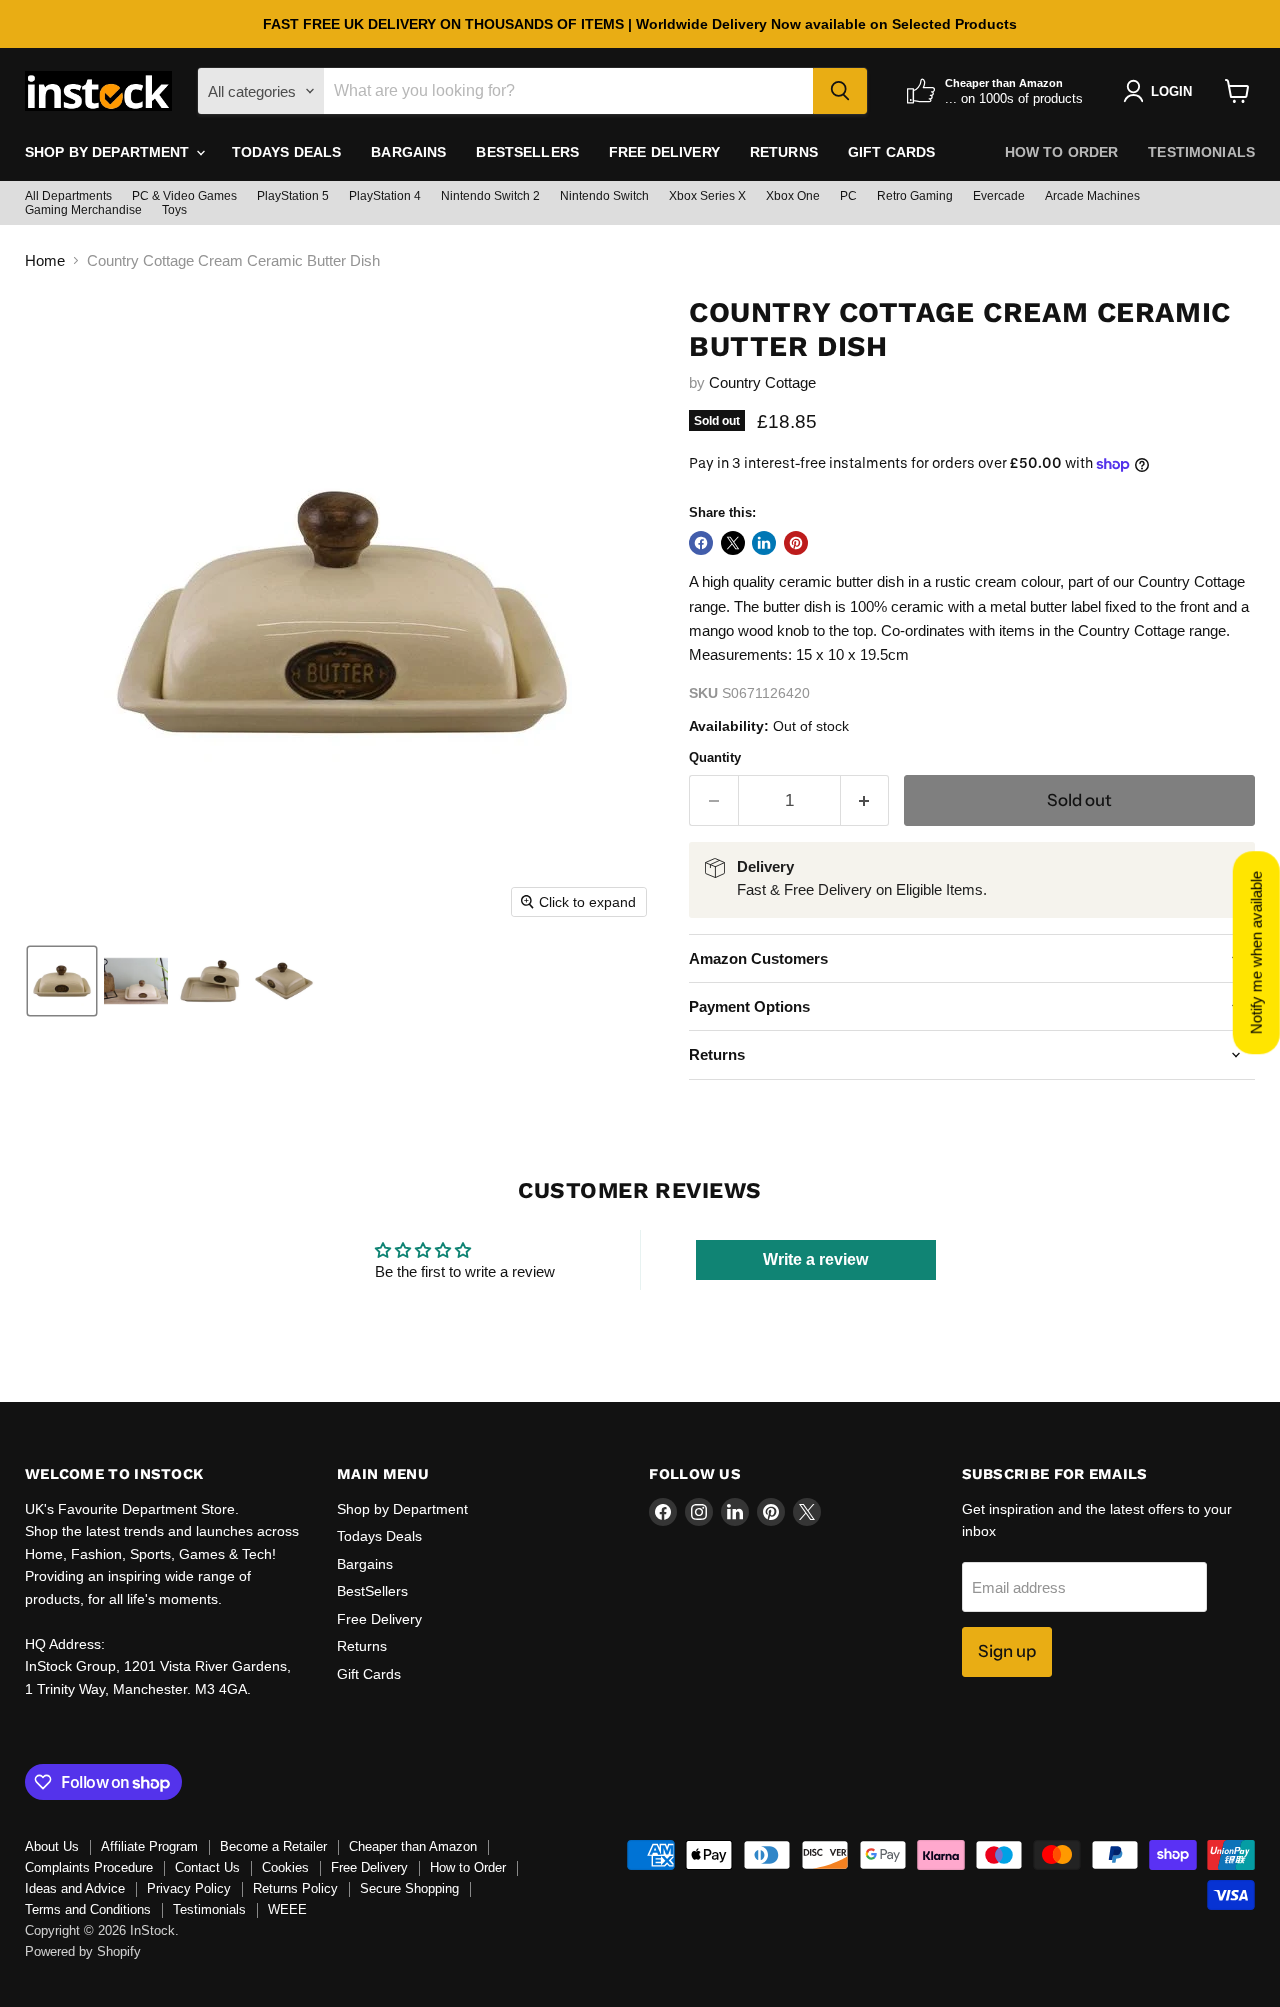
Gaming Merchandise (83, 210)
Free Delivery (664, 152)
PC (848, 196)
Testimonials (1201, 152)
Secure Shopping (409, 1888)
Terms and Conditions (88, 1909)
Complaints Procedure (89, 1867)
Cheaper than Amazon (413, 1846)
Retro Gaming (915, 196)
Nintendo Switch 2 (490, 196)
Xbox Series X (707, 196)
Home (45, 260)
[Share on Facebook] (701, 543)
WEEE (287, 1909)
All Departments (68, 196)
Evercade (999, 196)
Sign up (1007, 1651)
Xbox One (793, 196)
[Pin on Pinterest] (796, 543)
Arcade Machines (1092, 196)
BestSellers (527, 152)
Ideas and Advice (75, 1888)
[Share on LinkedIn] (764, 543)
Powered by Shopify (83, 1951)
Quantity (715, 757)
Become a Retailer (273, 1846)
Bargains (408, 152)
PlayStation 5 (293, 196)
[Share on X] (733, 543)
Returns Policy (295, 1888)
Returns (784, 152)
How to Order (1062, 152)
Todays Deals (287, 152)
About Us (52, 1846)
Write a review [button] (815, 1259)
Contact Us (207, 1867)
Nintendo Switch (604, 196)
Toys (174, 210)
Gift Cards (891, 152)
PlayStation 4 (385, 196)
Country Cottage (762, 382)
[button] (62, 981)
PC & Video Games (184, 196)
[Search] (840, 91)
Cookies (285, 1867)
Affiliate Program (149, 1846)
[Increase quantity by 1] (865, 800)
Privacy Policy (189, 1888)
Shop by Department (109, 152)
